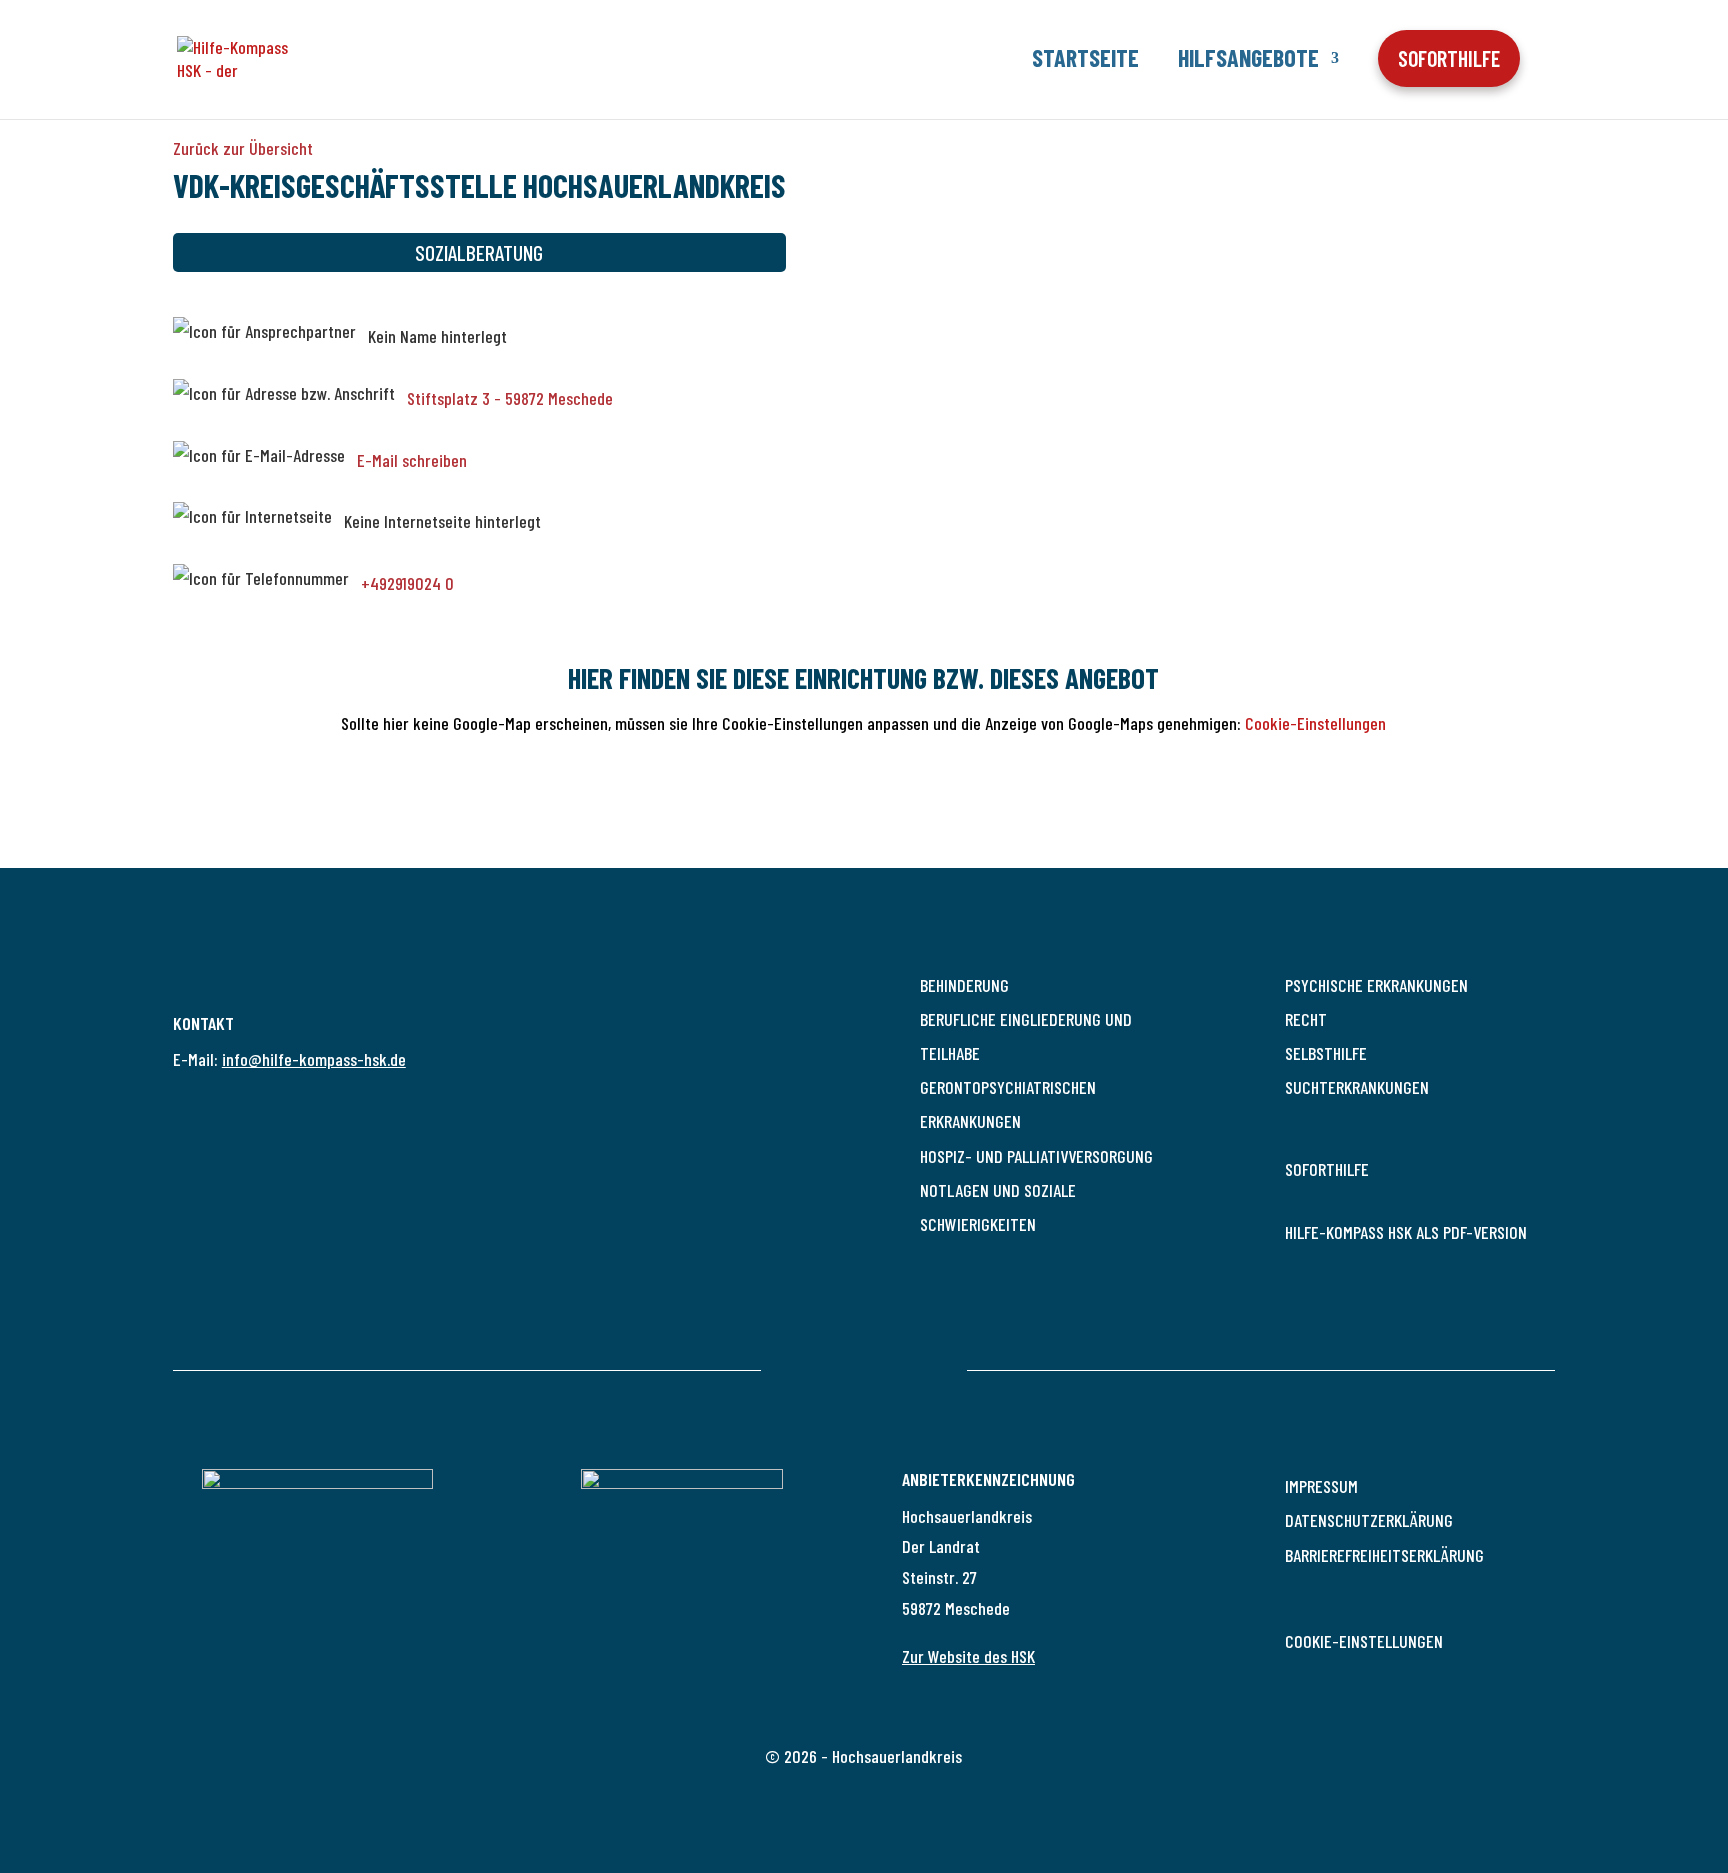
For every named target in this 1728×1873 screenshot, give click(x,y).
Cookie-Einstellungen (1315, 723)
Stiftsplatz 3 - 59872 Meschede (510, 398)
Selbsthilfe (1326, 1053)
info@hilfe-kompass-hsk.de (314, 1059)
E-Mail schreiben (412, 460)
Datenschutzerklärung (1369, 1520)
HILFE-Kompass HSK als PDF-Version (1406, 1232)
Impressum (1321, 1486)
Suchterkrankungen (1357, 1087)
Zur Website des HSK (968, 1656)
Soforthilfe (1327, 1169)
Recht (1306, 1019)
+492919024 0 (407, 584)
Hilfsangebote (1248, 57)
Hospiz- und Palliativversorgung (1036, 1156)
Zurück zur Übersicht (243, 148)
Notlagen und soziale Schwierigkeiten (998, 1207)
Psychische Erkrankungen (1376, 985)
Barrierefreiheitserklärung (1384, 1555)
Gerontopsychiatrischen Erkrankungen (1008, 1104)
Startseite (1085, 57)
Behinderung (964, 985)
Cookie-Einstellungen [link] (1364, 1641)
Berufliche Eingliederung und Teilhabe (1026, 1036)
